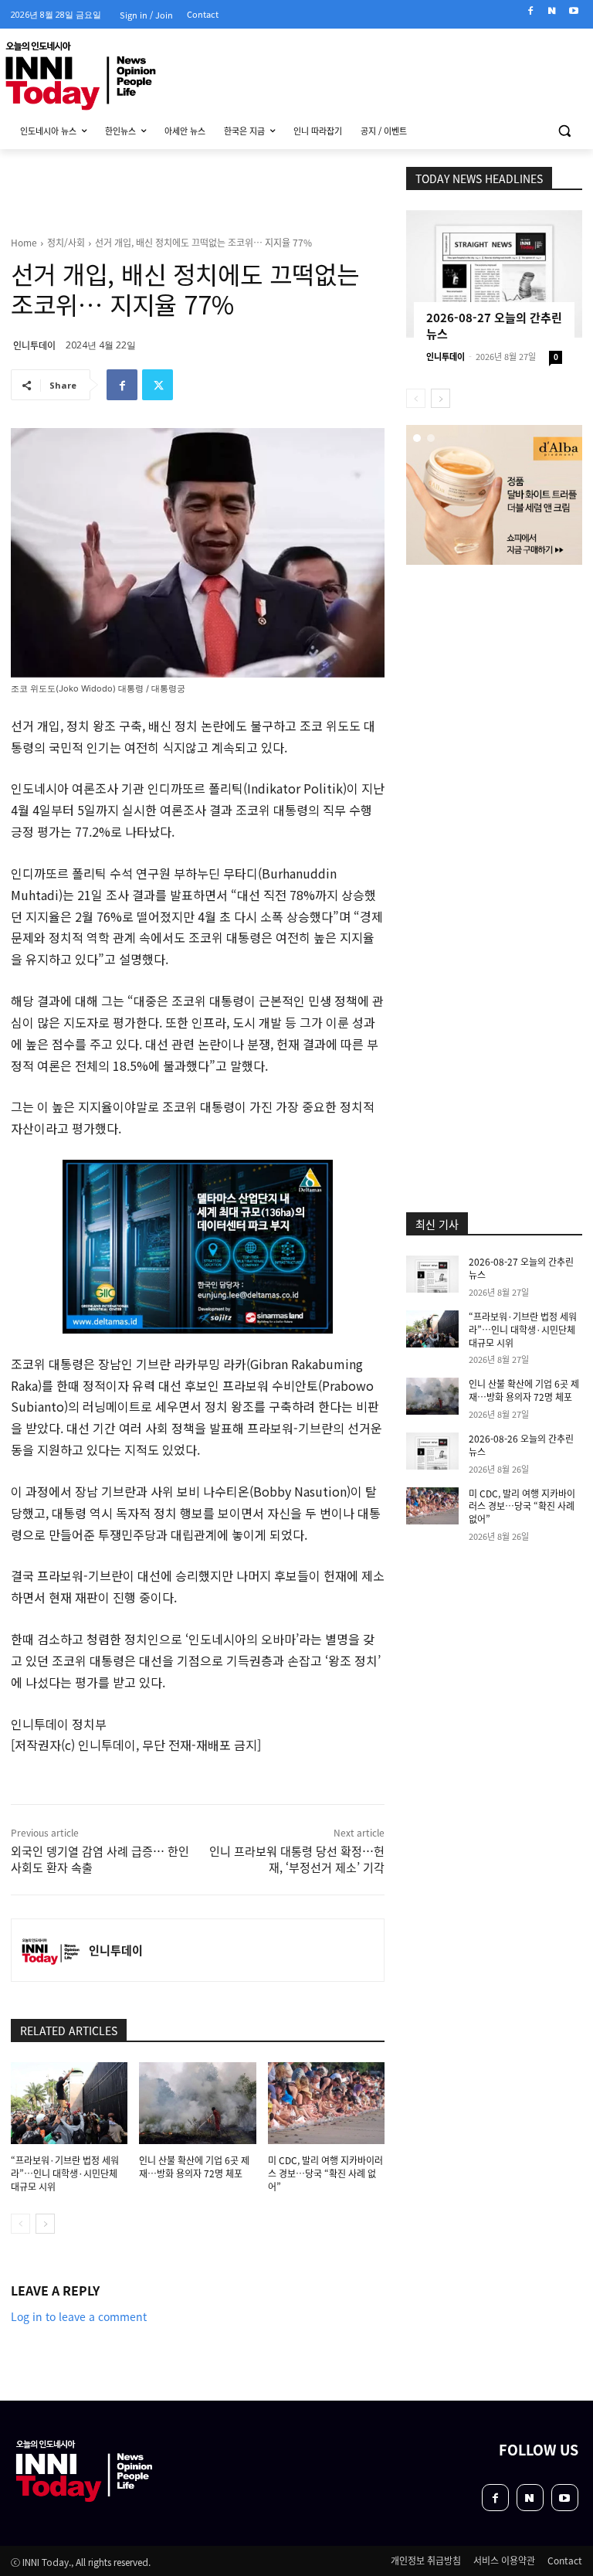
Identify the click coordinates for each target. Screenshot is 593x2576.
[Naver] (552, 11)
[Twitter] (158, 385)
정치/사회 (66, 242)
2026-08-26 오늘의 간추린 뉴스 (521, 1445)
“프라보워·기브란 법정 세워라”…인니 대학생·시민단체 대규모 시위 (65, 2173)
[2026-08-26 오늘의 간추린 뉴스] (432, 1451)
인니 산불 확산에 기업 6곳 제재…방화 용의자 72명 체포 (194, 2166)
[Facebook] (531, 11)
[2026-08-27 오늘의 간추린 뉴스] (494, 274)
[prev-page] (20, 2224)
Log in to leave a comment (79, 2316)
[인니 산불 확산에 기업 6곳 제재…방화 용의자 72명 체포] (197, 2103)
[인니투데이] (50, 1950)
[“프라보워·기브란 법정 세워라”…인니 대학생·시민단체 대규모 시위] (69, 2103)
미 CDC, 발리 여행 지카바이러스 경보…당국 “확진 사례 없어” (325, 2173)
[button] (564, 131)
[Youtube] (573, 11)
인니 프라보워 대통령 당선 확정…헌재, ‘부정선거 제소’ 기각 (297, 1859)
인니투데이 (34, 345)
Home (24, 242)
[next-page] (45, 2224)
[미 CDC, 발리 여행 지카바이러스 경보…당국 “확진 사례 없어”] (326, 2103)
